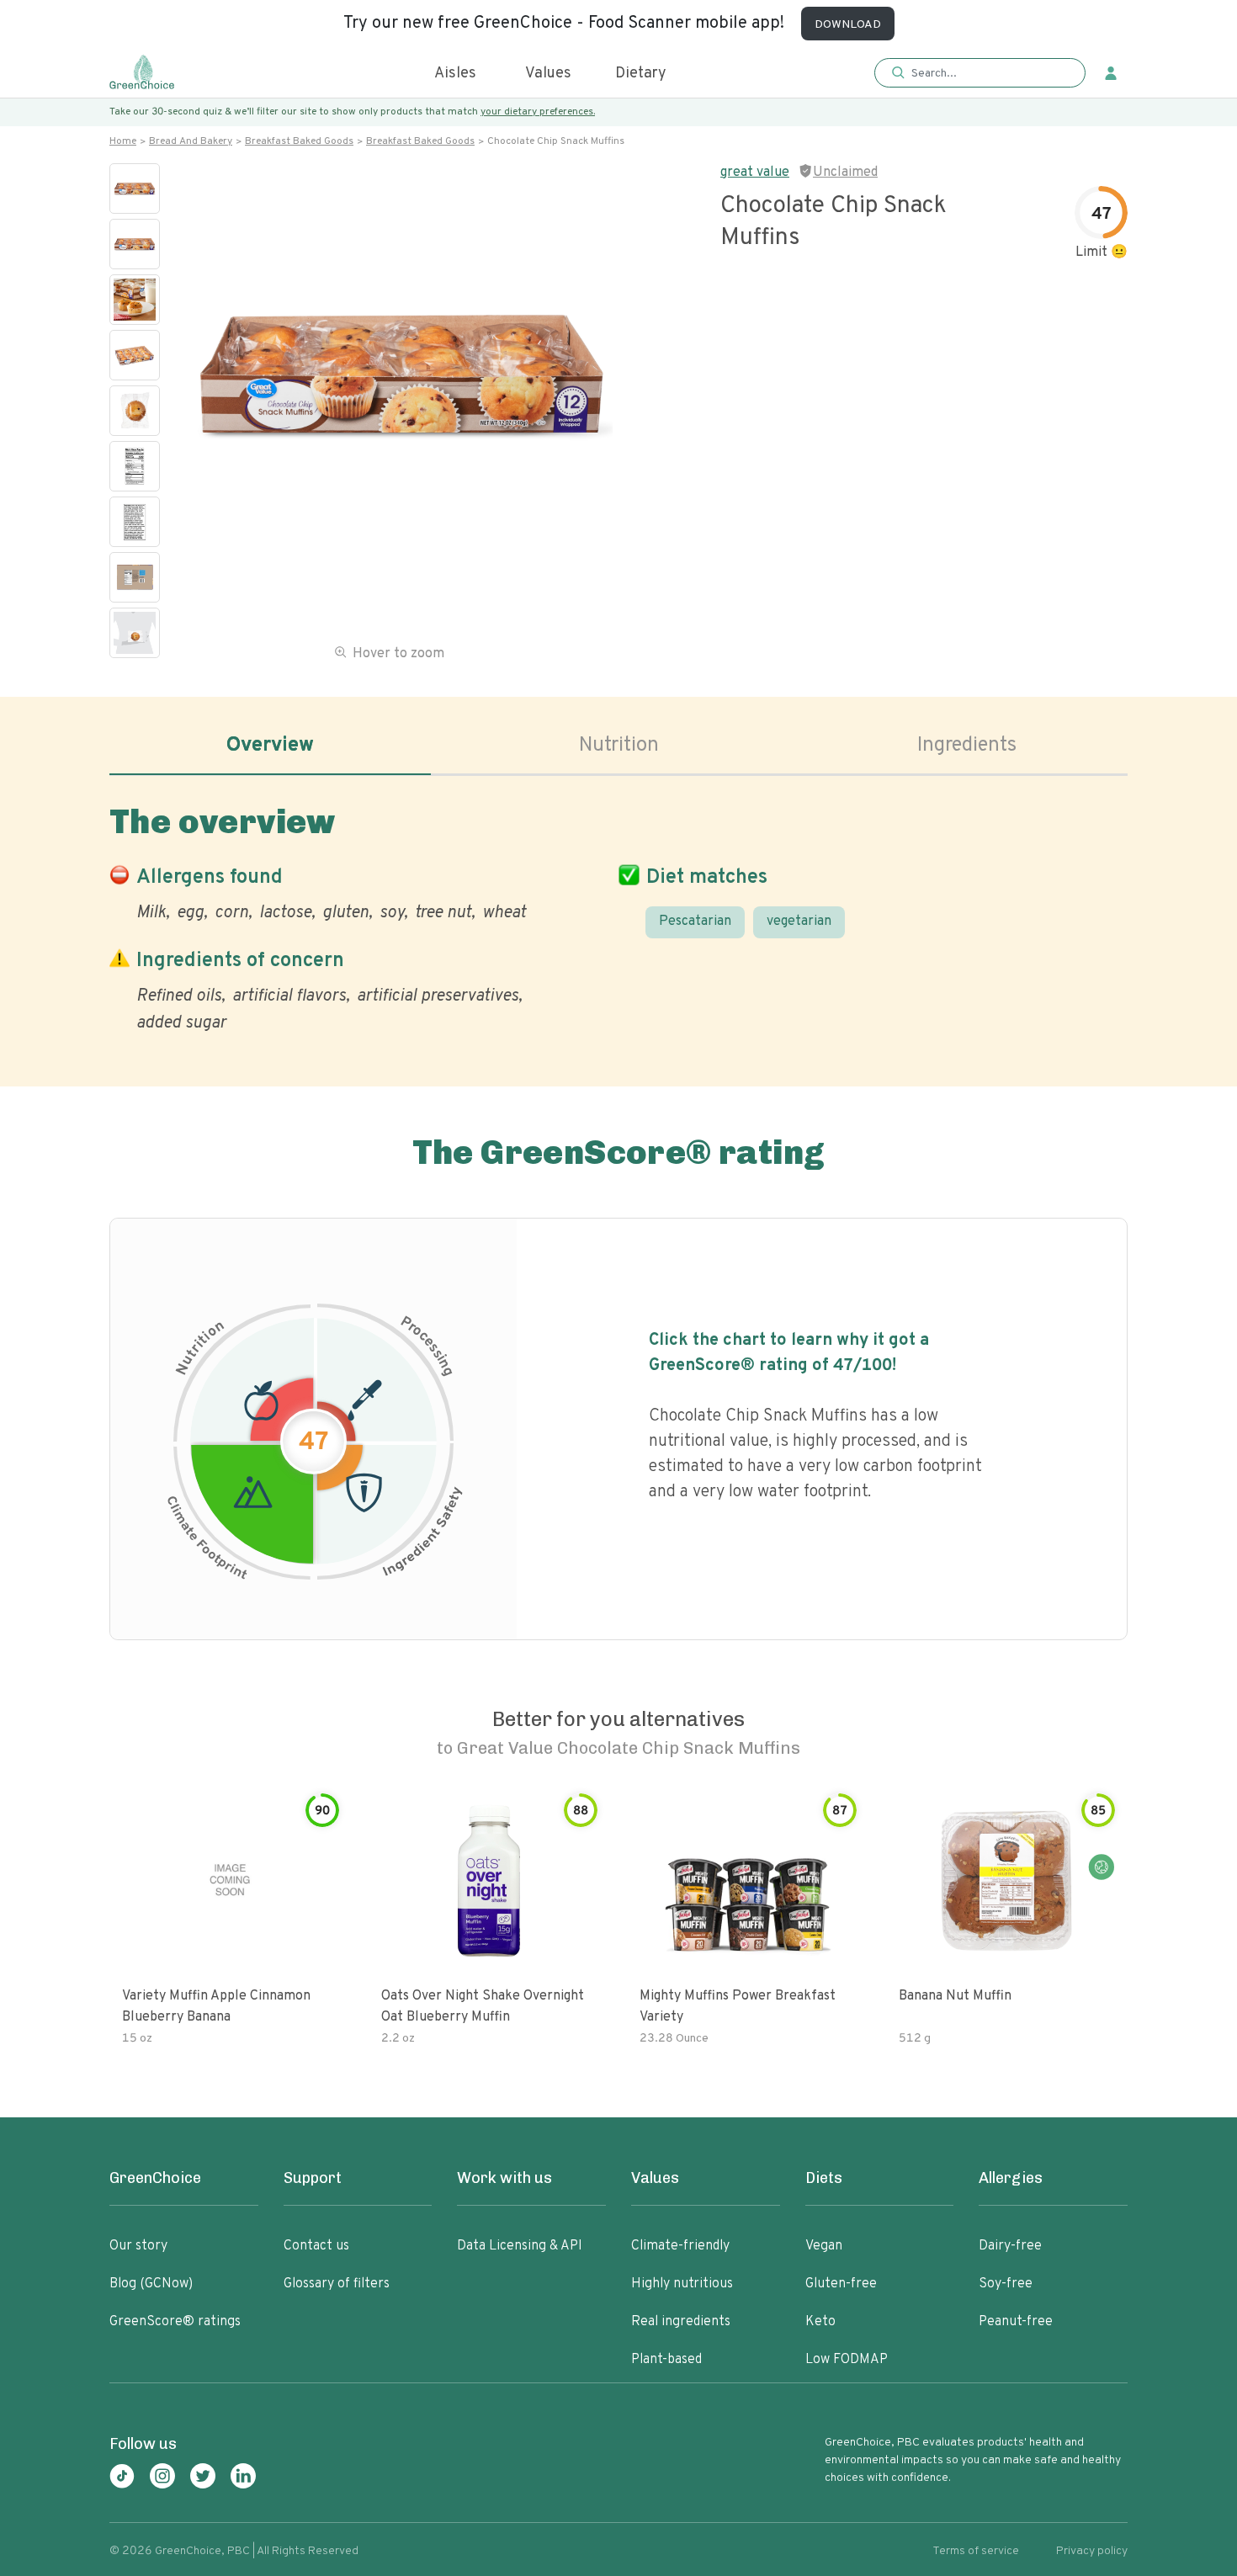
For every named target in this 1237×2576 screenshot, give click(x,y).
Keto (820, 2322)
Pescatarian (695, 922)
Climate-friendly (680, 2246)
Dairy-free (1010, 2246)
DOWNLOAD (848, 25)
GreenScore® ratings (175, 2322)
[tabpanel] (618, 915)
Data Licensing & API (520, 2246)
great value (755, 173)
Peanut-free (1016, 2322)
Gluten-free (841, 2284)
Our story (138, 2246)
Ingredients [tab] (967, 746)
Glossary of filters (337, 2284)
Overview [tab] (270, 746)
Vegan (824, 2246)
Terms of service (976, 2551)
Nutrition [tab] (619, 746)
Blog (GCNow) (151, 2284)
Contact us (316, 2246)
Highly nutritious (682, 2284)
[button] (980, 74)
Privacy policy (1092, 2551)
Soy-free (1006, 2284)
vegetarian (799, 922)
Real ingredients (681, 2322)
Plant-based (666, 2360)
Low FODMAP (847, 2360)
